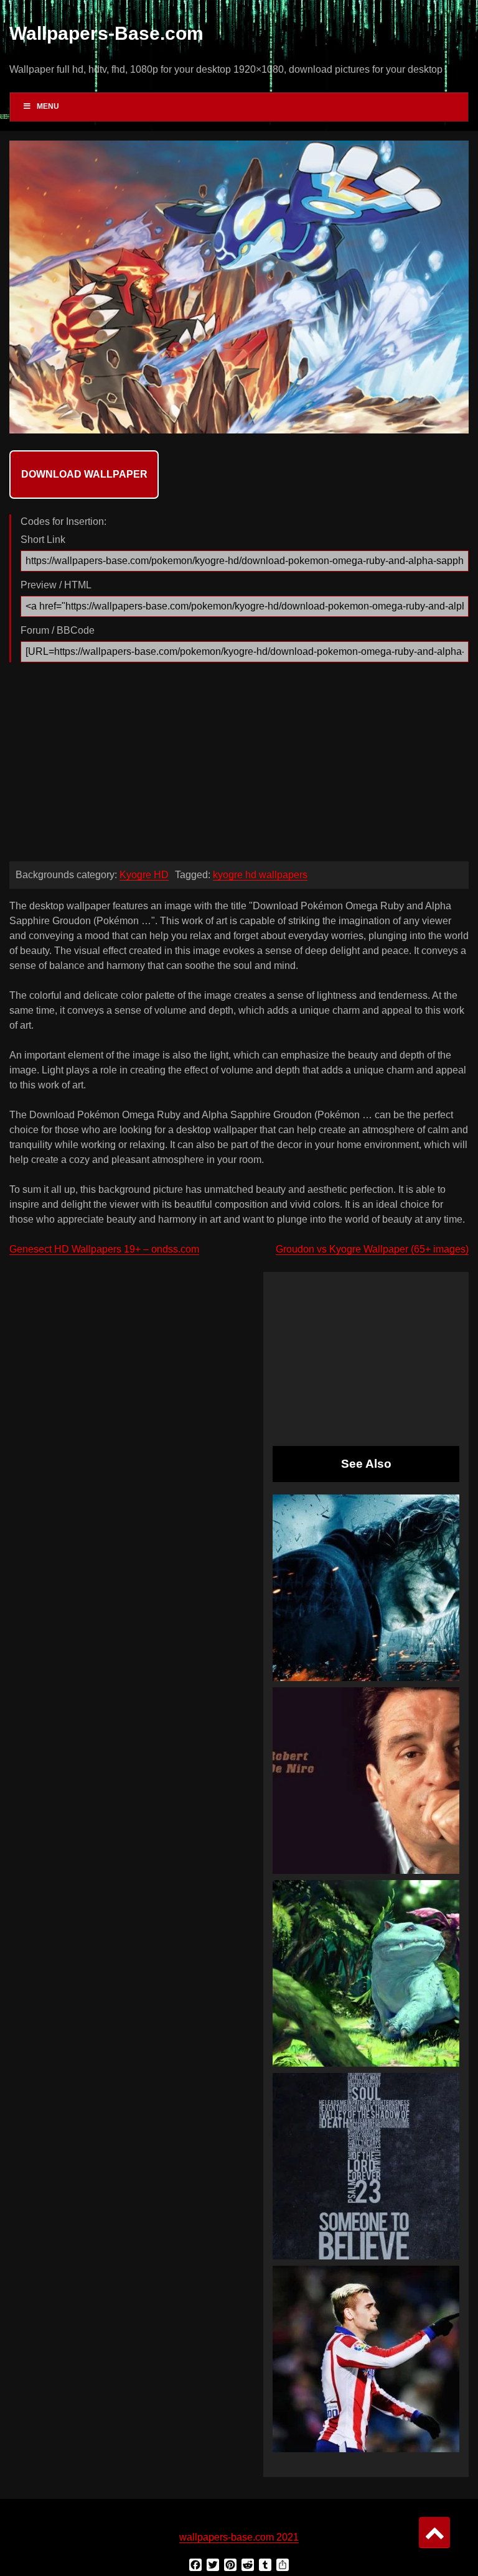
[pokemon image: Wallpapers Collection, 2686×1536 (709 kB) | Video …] (366, 1973)
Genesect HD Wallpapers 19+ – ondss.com (104, 1249)
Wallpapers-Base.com (106, 33)
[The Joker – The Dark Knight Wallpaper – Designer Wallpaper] (366, 1588)
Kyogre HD (144, 875)
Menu (48, 106)
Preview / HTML (56, 585)
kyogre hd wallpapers (260, 875)
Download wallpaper (84, 474)
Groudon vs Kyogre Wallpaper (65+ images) (372, 1249)
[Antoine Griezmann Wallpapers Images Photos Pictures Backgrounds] (366, 2359)
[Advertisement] (239, 765)
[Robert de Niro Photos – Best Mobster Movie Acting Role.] (366, 1781)
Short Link (43, 540)
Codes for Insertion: (63, 521)
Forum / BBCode (58, 630)
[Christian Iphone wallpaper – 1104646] (366, 2166)
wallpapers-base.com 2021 (239, 2537)
